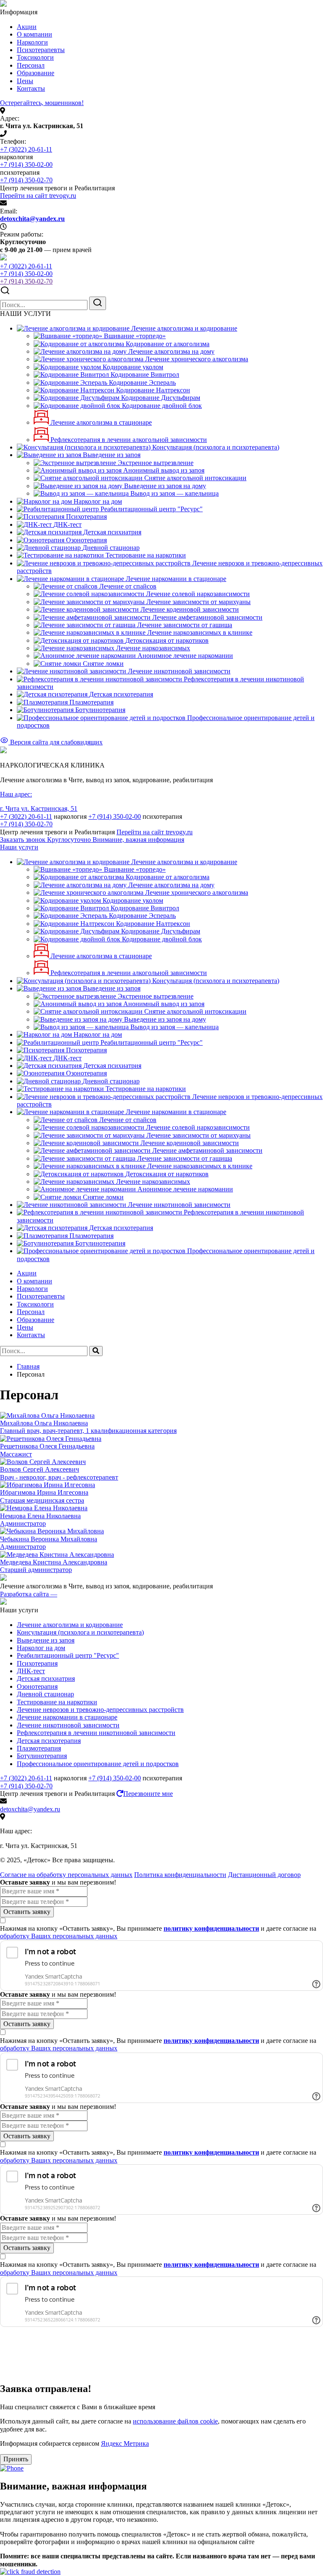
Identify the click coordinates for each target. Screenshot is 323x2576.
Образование (36, 73)
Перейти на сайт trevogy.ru (38, 196)
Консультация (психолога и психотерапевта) (80, 1632)
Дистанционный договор (264, 1875)
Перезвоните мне (148, 1794)
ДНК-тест (31, 1671)
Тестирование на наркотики (57, 1702)
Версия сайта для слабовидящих (56, 742)
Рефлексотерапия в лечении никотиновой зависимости (96, 1733)
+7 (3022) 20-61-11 (26, 149)
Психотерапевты (41, 50)
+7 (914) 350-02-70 (26, 180)
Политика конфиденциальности (180, 1875)
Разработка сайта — (29, 1594)
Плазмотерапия (39, 1748)
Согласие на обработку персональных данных (66, 1875)
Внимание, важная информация (138, 840)
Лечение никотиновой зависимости (68, 1725)
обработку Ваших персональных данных (59, 1936)
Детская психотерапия (49, 1741)
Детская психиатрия (46, 1678)
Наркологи (32, 42)
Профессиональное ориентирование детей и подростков (98, 1764)
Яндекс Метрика (125, 2443)
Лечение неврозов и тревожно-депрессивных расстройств (100, 1710)
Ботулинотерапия (42, 1756)
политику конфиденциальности (211, 1928)
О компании (34, 34)
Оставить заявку (27, 1912)
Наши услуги (19, 847)
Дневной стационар (45, 1694)
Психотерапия (37, 1663)
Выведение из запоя (46, 1640)
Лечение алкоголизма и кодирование (70, 1625)
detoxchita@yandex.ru (32, 219)
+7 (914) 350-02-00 (26, 164)
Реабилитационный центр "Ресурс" (68, 1655)
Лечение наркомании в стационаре (67, 1717)
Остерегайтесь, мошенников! (42, 103)
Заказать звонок (46, 840)
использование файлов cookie (175, 2421)
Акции (27, 27)
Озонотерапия (37, 1686)
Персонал (31, 65)
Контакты (31, 88)
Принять (16, 2459)
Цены (25, 81)
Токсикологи (35, 57)
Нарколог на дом (41, 1648)
